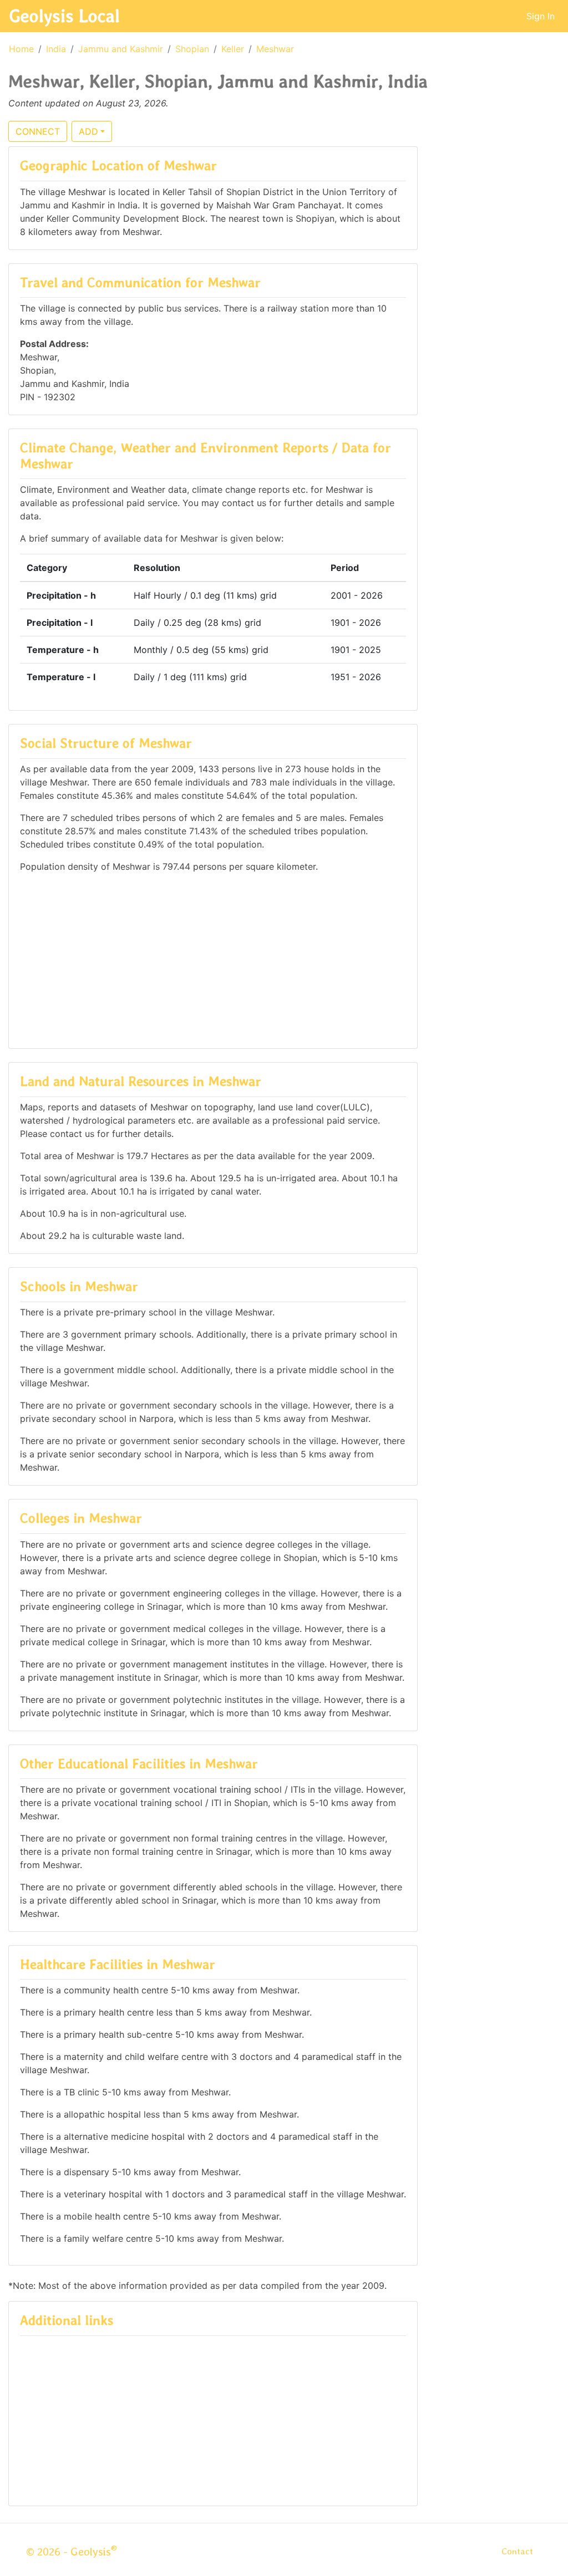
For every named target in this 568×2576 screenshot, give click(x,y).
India (56, 49)
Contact (517, 2551)
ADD (88, 131)
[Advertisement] (213, 960)
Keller (233, 49)
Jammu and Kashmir (121, 49)
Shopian (192, 49)
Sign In (541, 16)
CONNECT (38, 131)
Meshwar (275, 49)
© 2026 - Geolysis (72, 2552)
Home (21, 49)
